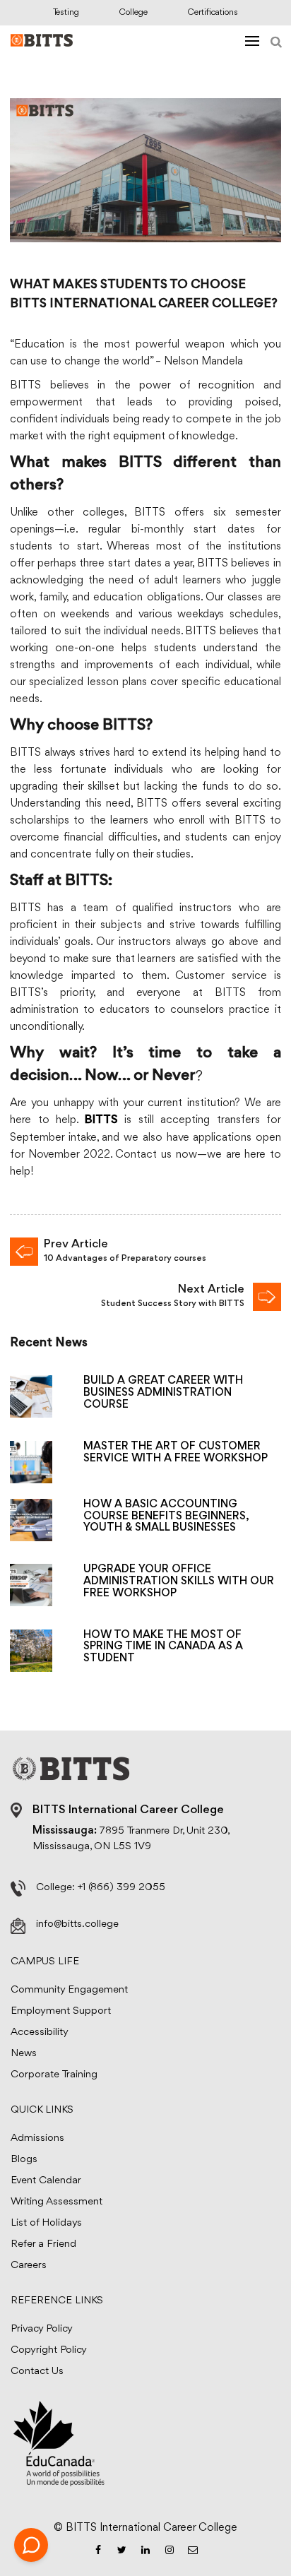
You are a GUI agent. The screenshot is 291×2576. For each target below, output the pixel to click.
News (24, 2054)
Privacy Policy (42, 2329)
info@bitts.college (77, 1924)
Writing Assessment (57, 2202)
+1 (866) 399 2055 (121, 1888)
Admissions (37, 2138)
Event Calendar (46, 2181)
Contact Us (37, 2372)
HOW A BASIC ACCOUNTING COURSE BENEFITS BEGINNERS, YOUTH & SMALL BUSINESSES (166, 1516)
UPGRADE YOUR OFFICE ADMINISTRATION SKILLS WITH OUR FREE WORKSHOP (179, 1581)
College (133, 12)
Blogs (24, 2160)
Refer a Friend (43, 2244)
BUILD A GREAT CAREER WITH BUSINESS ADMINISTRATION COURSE (163, 1393)
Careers (29, 2266)
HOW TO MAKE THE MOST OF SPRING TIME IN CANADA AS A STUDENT (163, 1647)
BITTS (101, 1121)
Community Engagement (69, 1990)
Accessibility (40, 2032)
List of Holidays (46, 2223)
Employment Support (61, 2011)
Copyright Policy (49, 2350)
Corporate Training (54, 2075)
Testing (66, 12)
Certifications (213, 12)
